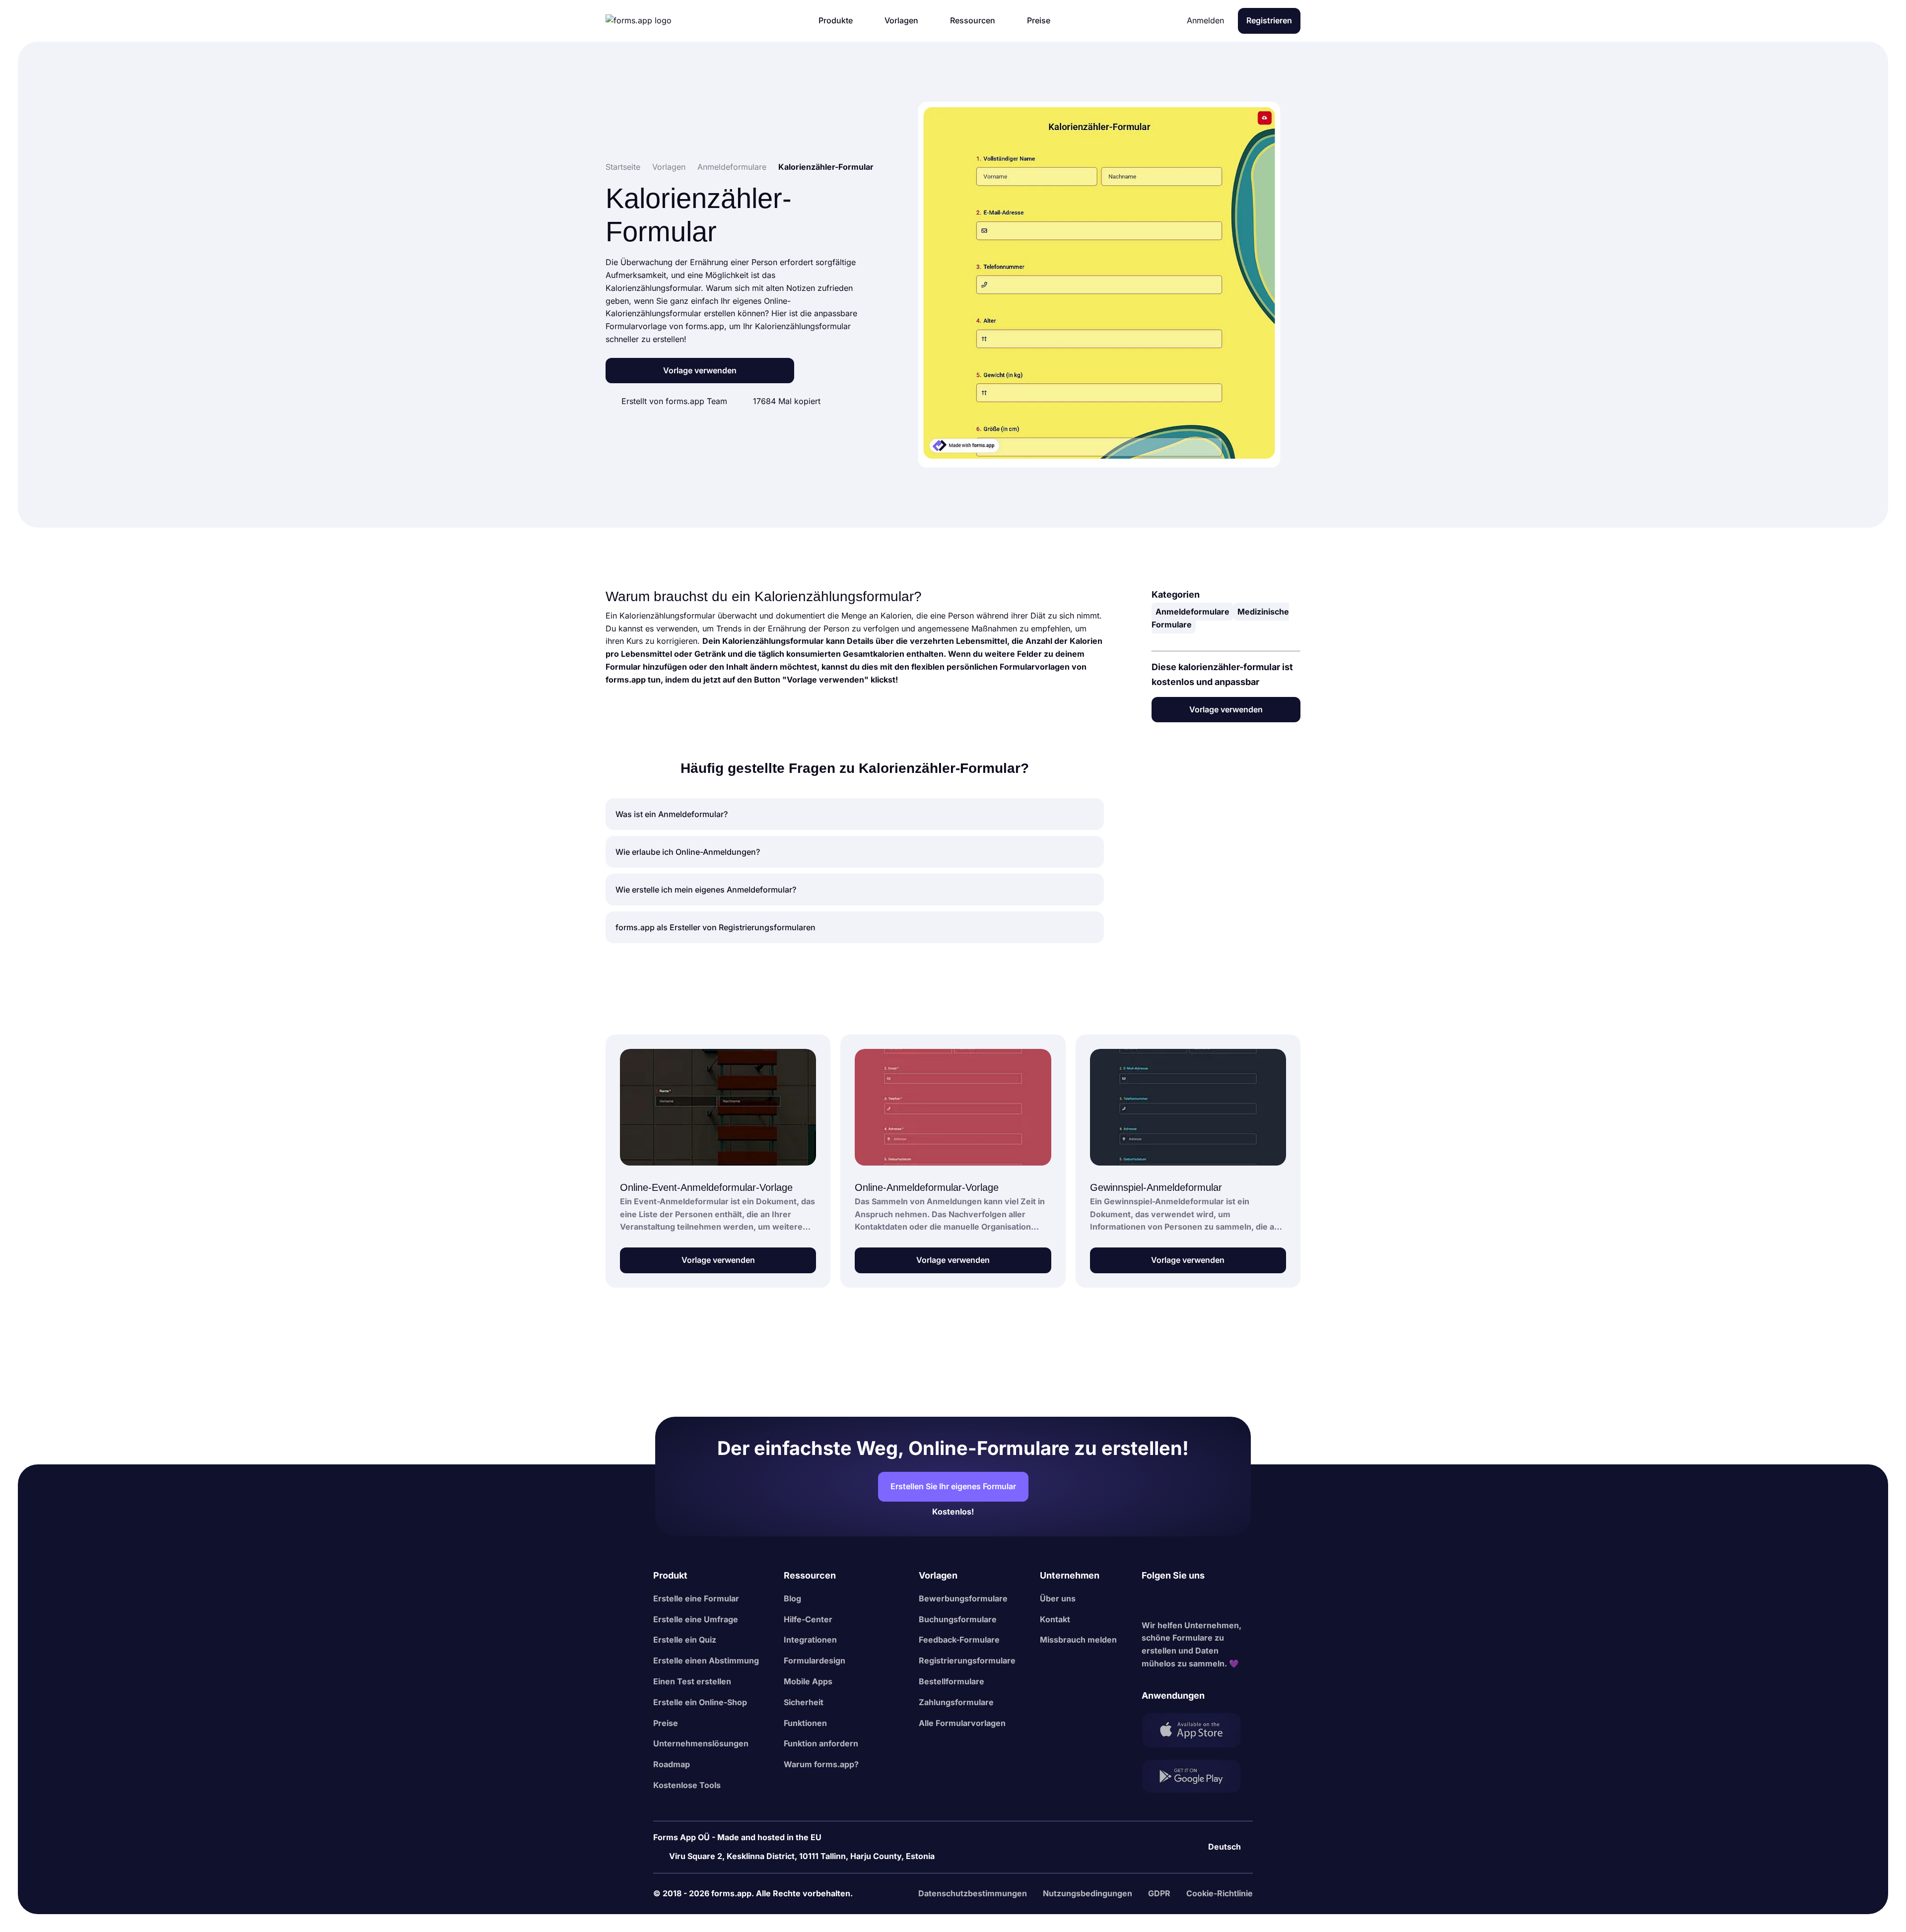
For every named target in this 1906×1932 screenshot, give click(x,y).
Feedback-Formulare (959, 1640)
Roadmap (672, 1764)
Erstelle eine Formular (696, 1598)
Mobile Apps (808, 1681)
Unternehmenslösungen (701, 1743)
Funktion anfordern (821, 1743)
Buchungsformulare (958, 1619)
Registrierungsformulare (967, 1660)
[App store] (1197, 1732)
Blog (792, 1598)
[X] (1193, 1601)
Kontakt (1055, 1619)
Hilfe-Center (808, 1619)
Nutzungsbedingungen (1088, 1893)
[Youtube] (1215, 1601)
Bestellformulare (952, 1681)
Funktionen (805, 1723)
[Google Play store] (1197, 1778)
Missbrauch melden (1078, 1640)
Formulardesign (815, 1660)
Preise (666, 1723)
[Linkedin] (1150, 1601)
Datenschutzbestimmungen (973, 1893)
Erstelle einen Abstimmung (706, 1660)
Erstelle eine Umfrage (696, 1619)
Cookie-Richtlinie (1220, 1893)
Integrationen (810, 1640)
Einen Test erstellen (692, 1681)
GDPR (1159, 1893)
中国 (1217, 1820)
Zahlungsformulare (956, 1702)
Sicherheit (804, 1702)
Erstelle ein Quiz (685, 1640)
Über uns (1058, 1598)
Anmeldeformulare (1192, 612)
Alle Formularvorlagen (962, 1723)
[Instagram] (1171, 1601)
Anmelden (1205, 20)
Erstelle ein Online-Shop (700, 1702)
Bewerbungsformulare (963, 1598)
